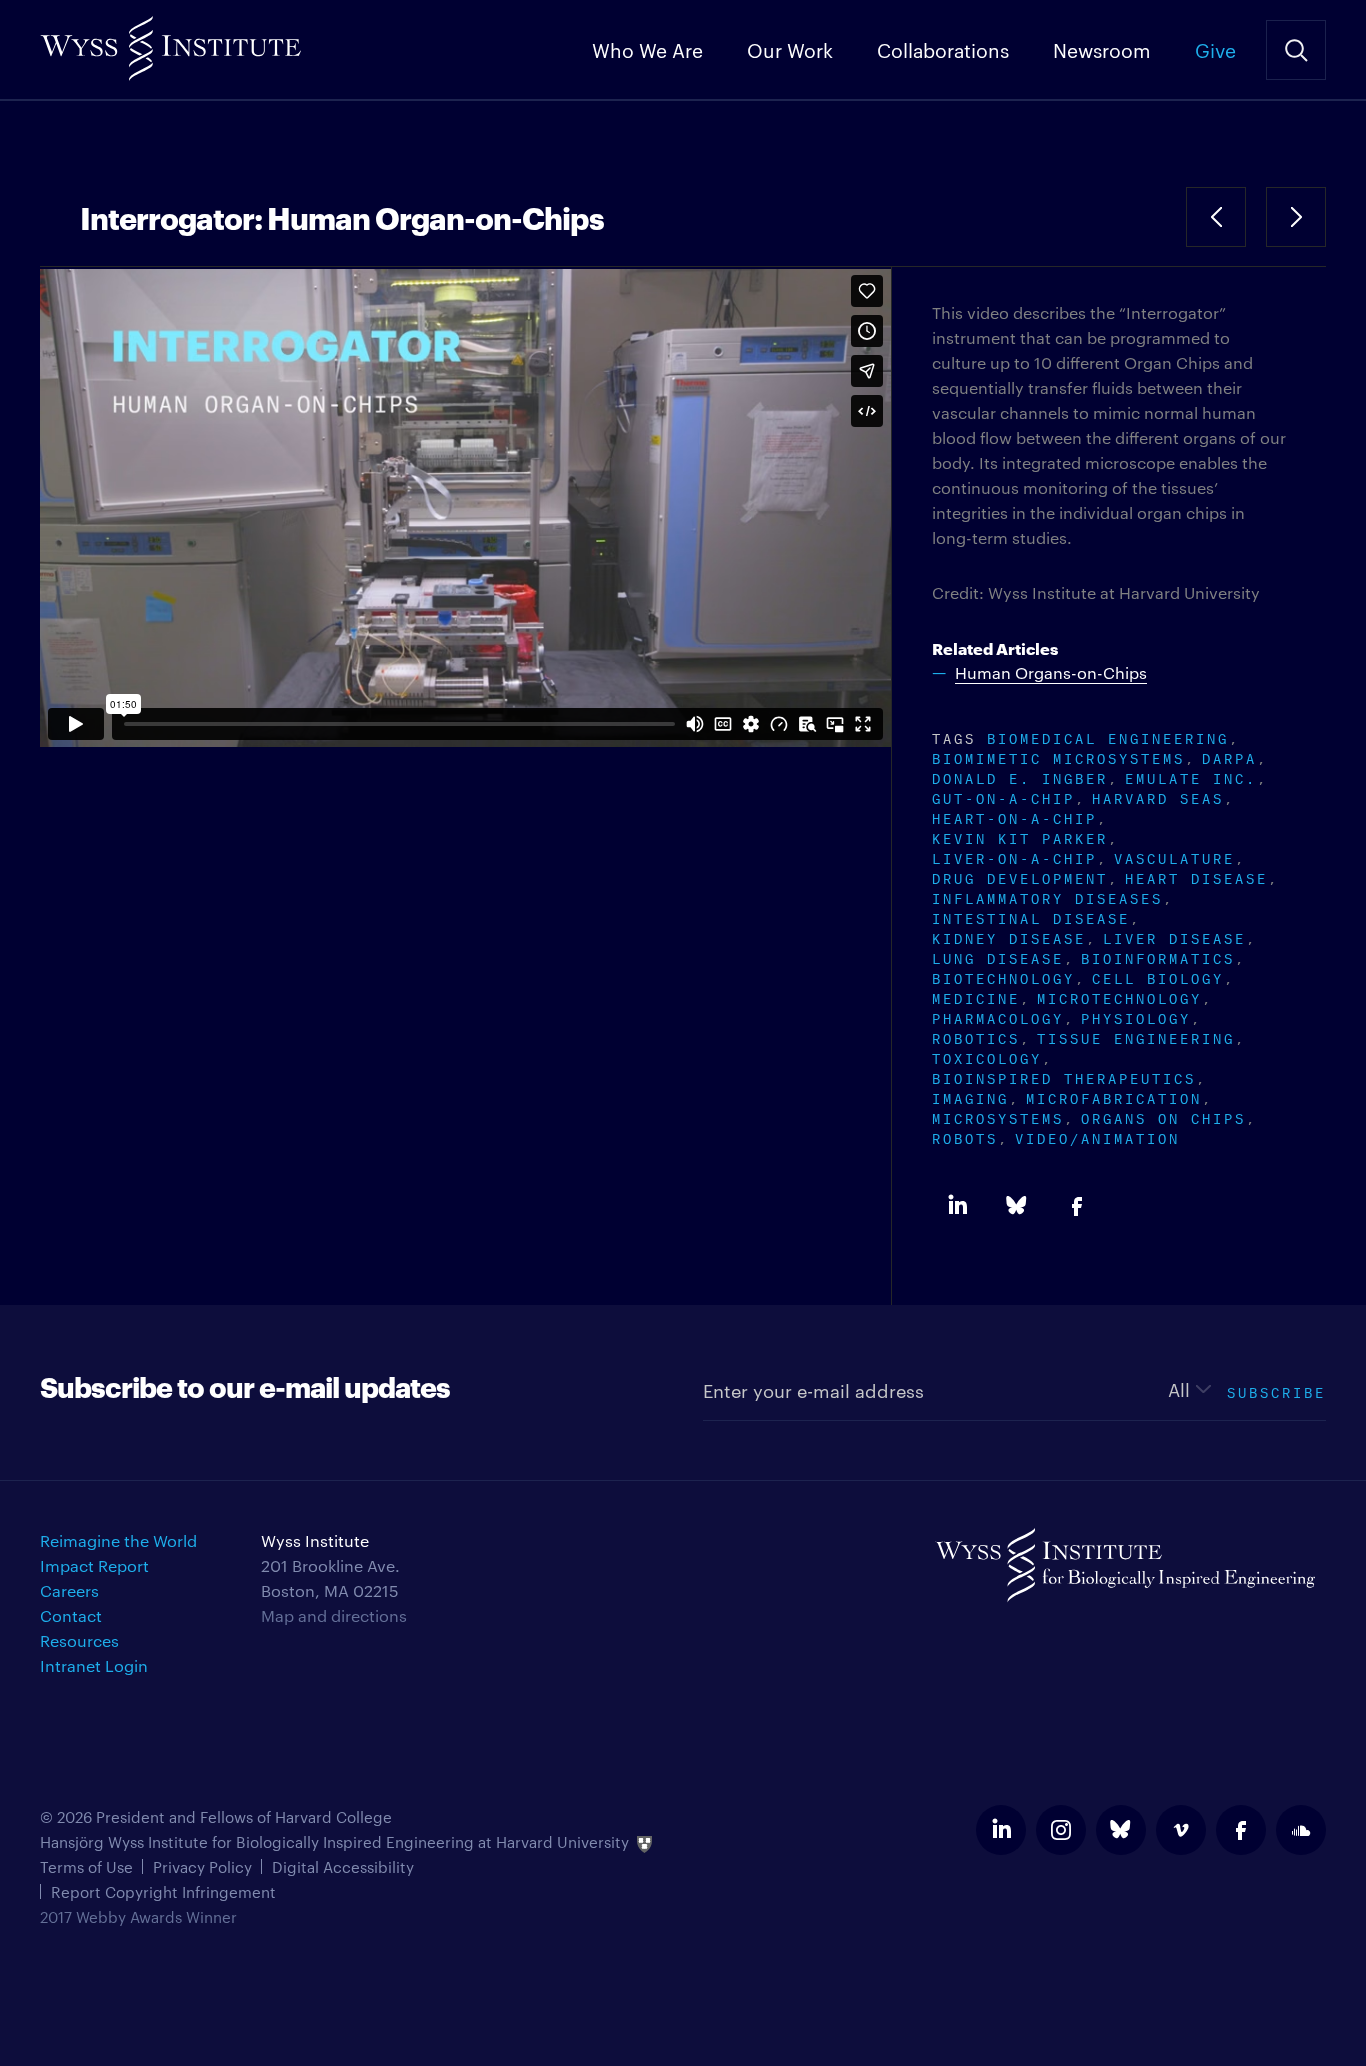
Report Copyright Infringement (163, 1891)
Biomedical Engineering (1108, 736)
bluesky (1121, 1830)
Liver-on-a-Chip (1014, 856)
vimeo (1181, 1830)
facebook (1241, 1830)
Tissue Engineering (1136, 1036)
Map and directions (334, 1615)
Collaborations (943, 49)
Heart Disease (1196, 876)
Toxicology (987, 1056)
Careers (69, 1590)
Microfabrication (1114, 1096)
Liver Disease (1174, 936)
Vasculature (1174, 856)
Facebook (1077, 1206)
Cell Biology (1158, 976)
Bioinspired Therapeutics (1064, 1076)
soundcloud (1301, 1830)
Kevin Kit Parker (1020, 836)
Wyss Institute (170, 40)
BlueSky (1017, 1206)
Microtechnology (1119, 996)
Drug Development (1020, 876)
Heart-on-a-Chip (1014, 816)
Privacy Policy (202, 1866)
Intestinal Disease (1031, 916)
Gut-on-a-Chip (1003, 796)
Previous (1216, 217)
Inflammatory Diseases (1047, 896)
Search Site (1296, 50)
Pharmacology (998, 1016)
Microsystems (998, 1116)
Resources (79, 1640)
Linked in (957, 1206)
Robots (965, 1136)
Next (1296, 217)
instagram (1061, 1830)
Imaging (970, 1096)
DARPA (1229, 756)
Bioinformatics (1158, 956)
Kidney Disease (1009, 936)
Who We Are (647, 49)
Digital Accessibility (343, 1866)
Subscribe (1276, 1390)
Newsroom (1102, 49)
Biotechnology (1003, 976)
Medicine (976, 996)
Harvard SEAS (1158, 796)
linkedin (1001, 1830)
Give (1215, 49)
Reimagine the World (118, 1540)
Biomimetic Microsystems (1058, 756)
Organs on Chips (1163, 1116)
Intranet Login (94, 1665)
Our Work (790, 49)
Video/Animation (1097, 1136)
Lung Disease (998, 956)
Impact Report (94, 1565)
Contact (71, 1615)
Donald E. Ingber (1020, 776)
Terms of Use (86, 1866)
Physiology (1136, 1016)
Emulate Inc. (1191, 776)
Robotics (976, 1036)
